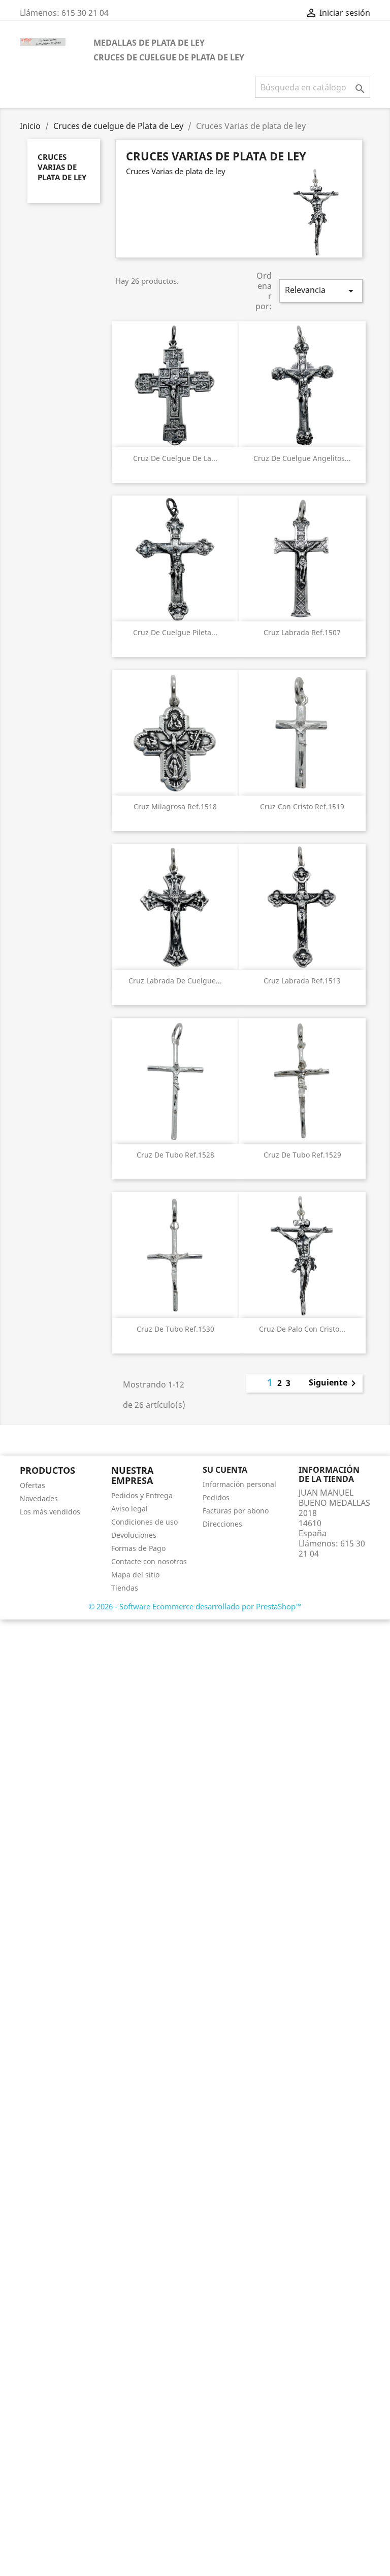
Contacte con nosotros (149, 1561)
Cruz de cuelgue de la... (175, 458)
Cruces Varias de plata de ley (62, 167)
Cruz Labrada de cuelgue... (175, 981)
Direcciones (222, 1524)
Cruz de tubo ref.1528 (175, 1155)
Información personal (239, 1484)
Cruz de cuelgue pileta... (175, 632)
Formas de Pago (138, 1548)
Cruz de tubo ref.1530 (175, 1329)
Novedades (39, 1498)
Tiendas (125, 1588)
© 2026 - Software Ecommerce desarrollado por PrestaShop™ (195, 1606)
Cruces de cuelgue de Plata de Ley (169, 57)
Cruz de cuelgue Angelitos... (302, 458)
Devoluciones (134, 1535)
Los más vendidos (50, 1512)
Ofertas (32, 1485)
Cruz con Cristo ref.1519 (302, 806)
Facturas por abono (236, 1511)
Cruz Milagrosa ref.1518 (175, 806)
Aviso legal (129, 1509)
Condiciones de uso (144, 1522)
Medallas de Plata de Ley (149, 43)
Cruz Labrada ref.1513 (302, 981)
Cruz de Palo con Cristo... (302, 1329)
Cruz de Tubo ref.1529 (302, 1155)
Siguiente (334, 1383)
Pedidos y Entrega (142, 1495)
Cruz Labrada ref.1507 (302, 632)
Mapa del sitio (135, 1575)
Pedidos (216, 1497)
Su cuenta (225, 1470)
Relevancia (321, 291)
